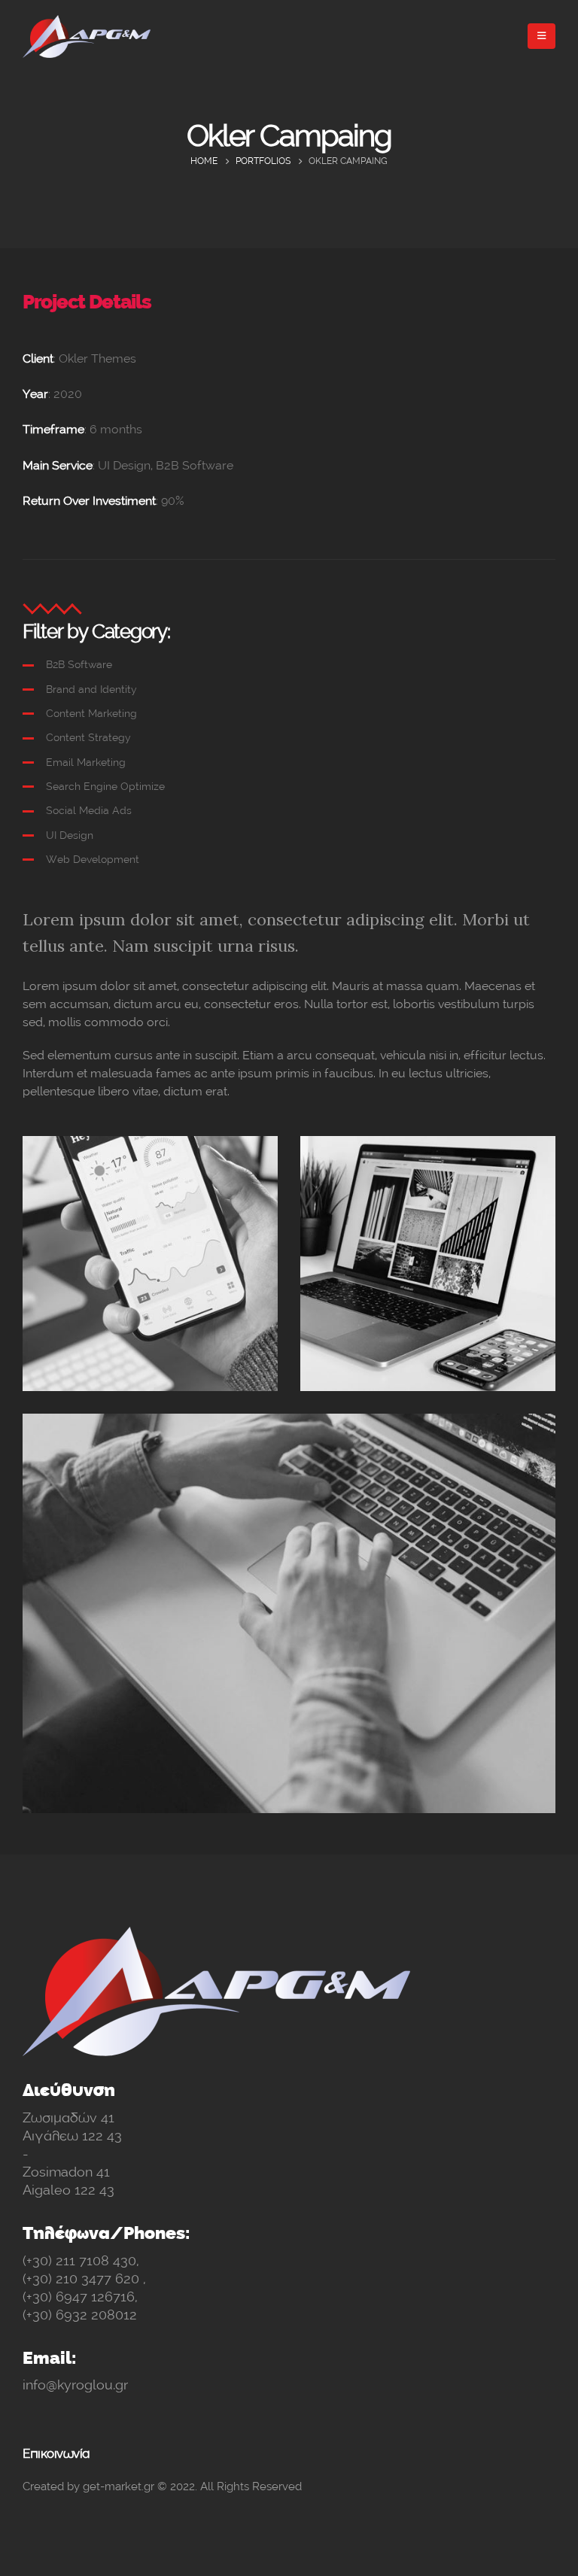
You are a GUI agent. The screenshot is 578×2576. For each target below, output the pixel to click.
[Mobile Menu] (541, 36)
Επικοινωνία (56, 2453)
